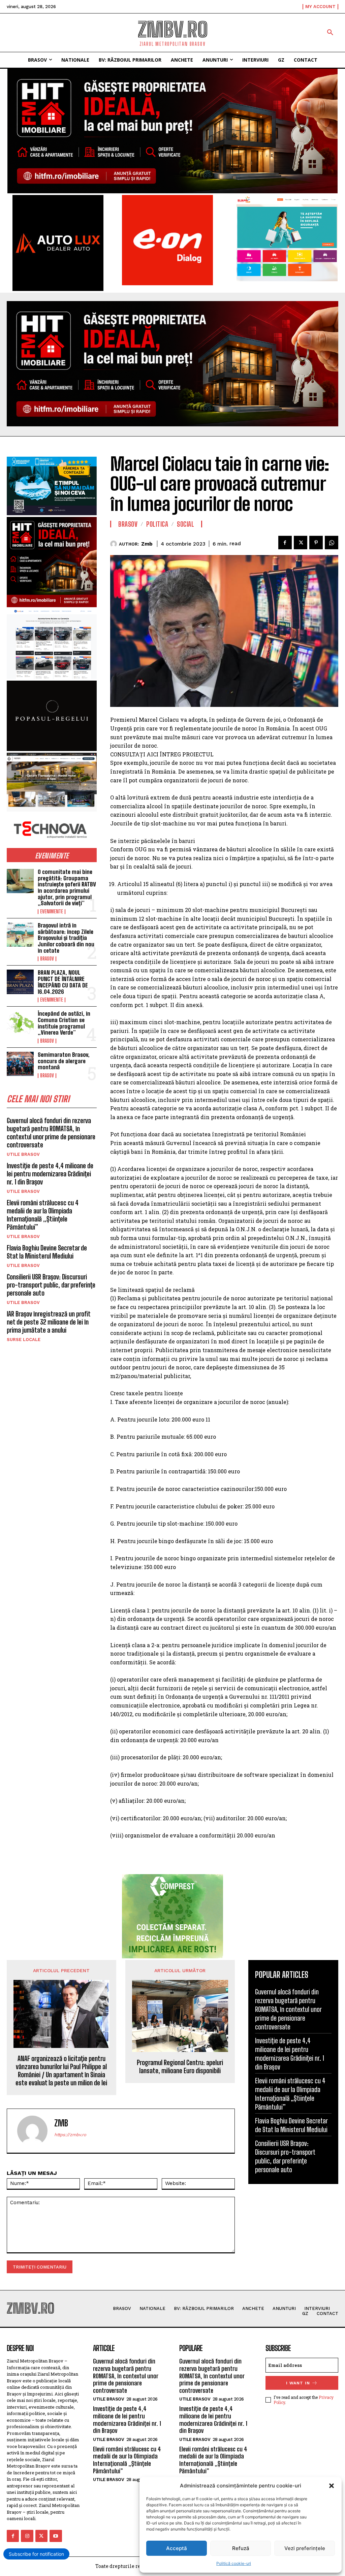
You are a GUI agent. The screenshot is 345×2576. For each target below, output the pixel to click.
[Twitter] (301, 543)
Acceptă (177, 2548)
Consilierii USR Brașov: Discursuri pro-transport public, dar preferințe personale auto (51, 1285)
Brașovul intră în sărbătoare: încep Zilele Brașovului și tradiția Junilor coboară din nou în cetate (66, 938)
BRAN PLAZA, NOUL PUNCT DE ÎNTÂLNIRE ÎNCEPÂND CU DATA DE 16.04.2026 (63, 982)
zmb (147, 544)
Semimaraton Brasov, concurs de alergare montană (64, 1061)
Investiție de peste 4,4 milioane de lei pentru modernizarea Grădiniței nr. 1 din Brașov (50, 1174)
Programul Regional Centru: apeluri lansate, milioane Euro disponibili (180, 2066)
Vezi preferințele (305, 2548)
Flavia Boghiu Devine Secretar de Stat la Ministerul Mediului (47, 1252)
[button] (332, 2486)
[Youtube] (56, 2536)
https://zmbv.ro (70, 2135)
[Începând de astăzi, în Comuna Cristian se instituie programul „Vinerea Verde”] (20, 1023)
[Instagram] (27, 2536)
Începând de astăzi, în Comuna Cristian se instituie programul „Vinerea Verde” (64, 1023)
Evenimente (52, 912)
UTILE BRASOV (23, 1154)
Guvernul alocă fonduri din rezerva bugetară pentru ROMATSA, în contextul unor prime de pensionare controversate (51, 1133)
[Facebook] (285, 543)
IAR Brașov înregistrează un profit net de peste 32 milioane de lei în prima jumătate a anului (49, 1322)
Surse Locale (24, 1340)
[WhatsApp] (332, 543)
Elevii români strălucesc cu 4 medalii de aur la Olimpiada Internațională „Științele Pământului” (43, 1215)
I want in (298, 2383)
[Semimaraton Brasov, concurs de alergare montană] (20, 1064)
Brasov (47, 959)
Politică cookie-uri (234, 2563)
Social (185, 524)
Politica (157, 524)
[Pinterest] (316, 543)
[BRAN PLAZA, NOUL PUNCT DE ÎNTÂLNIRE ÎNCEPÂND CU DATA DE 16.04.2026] (20, 982)
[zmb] (115, 544)
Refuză (241, 2548)
